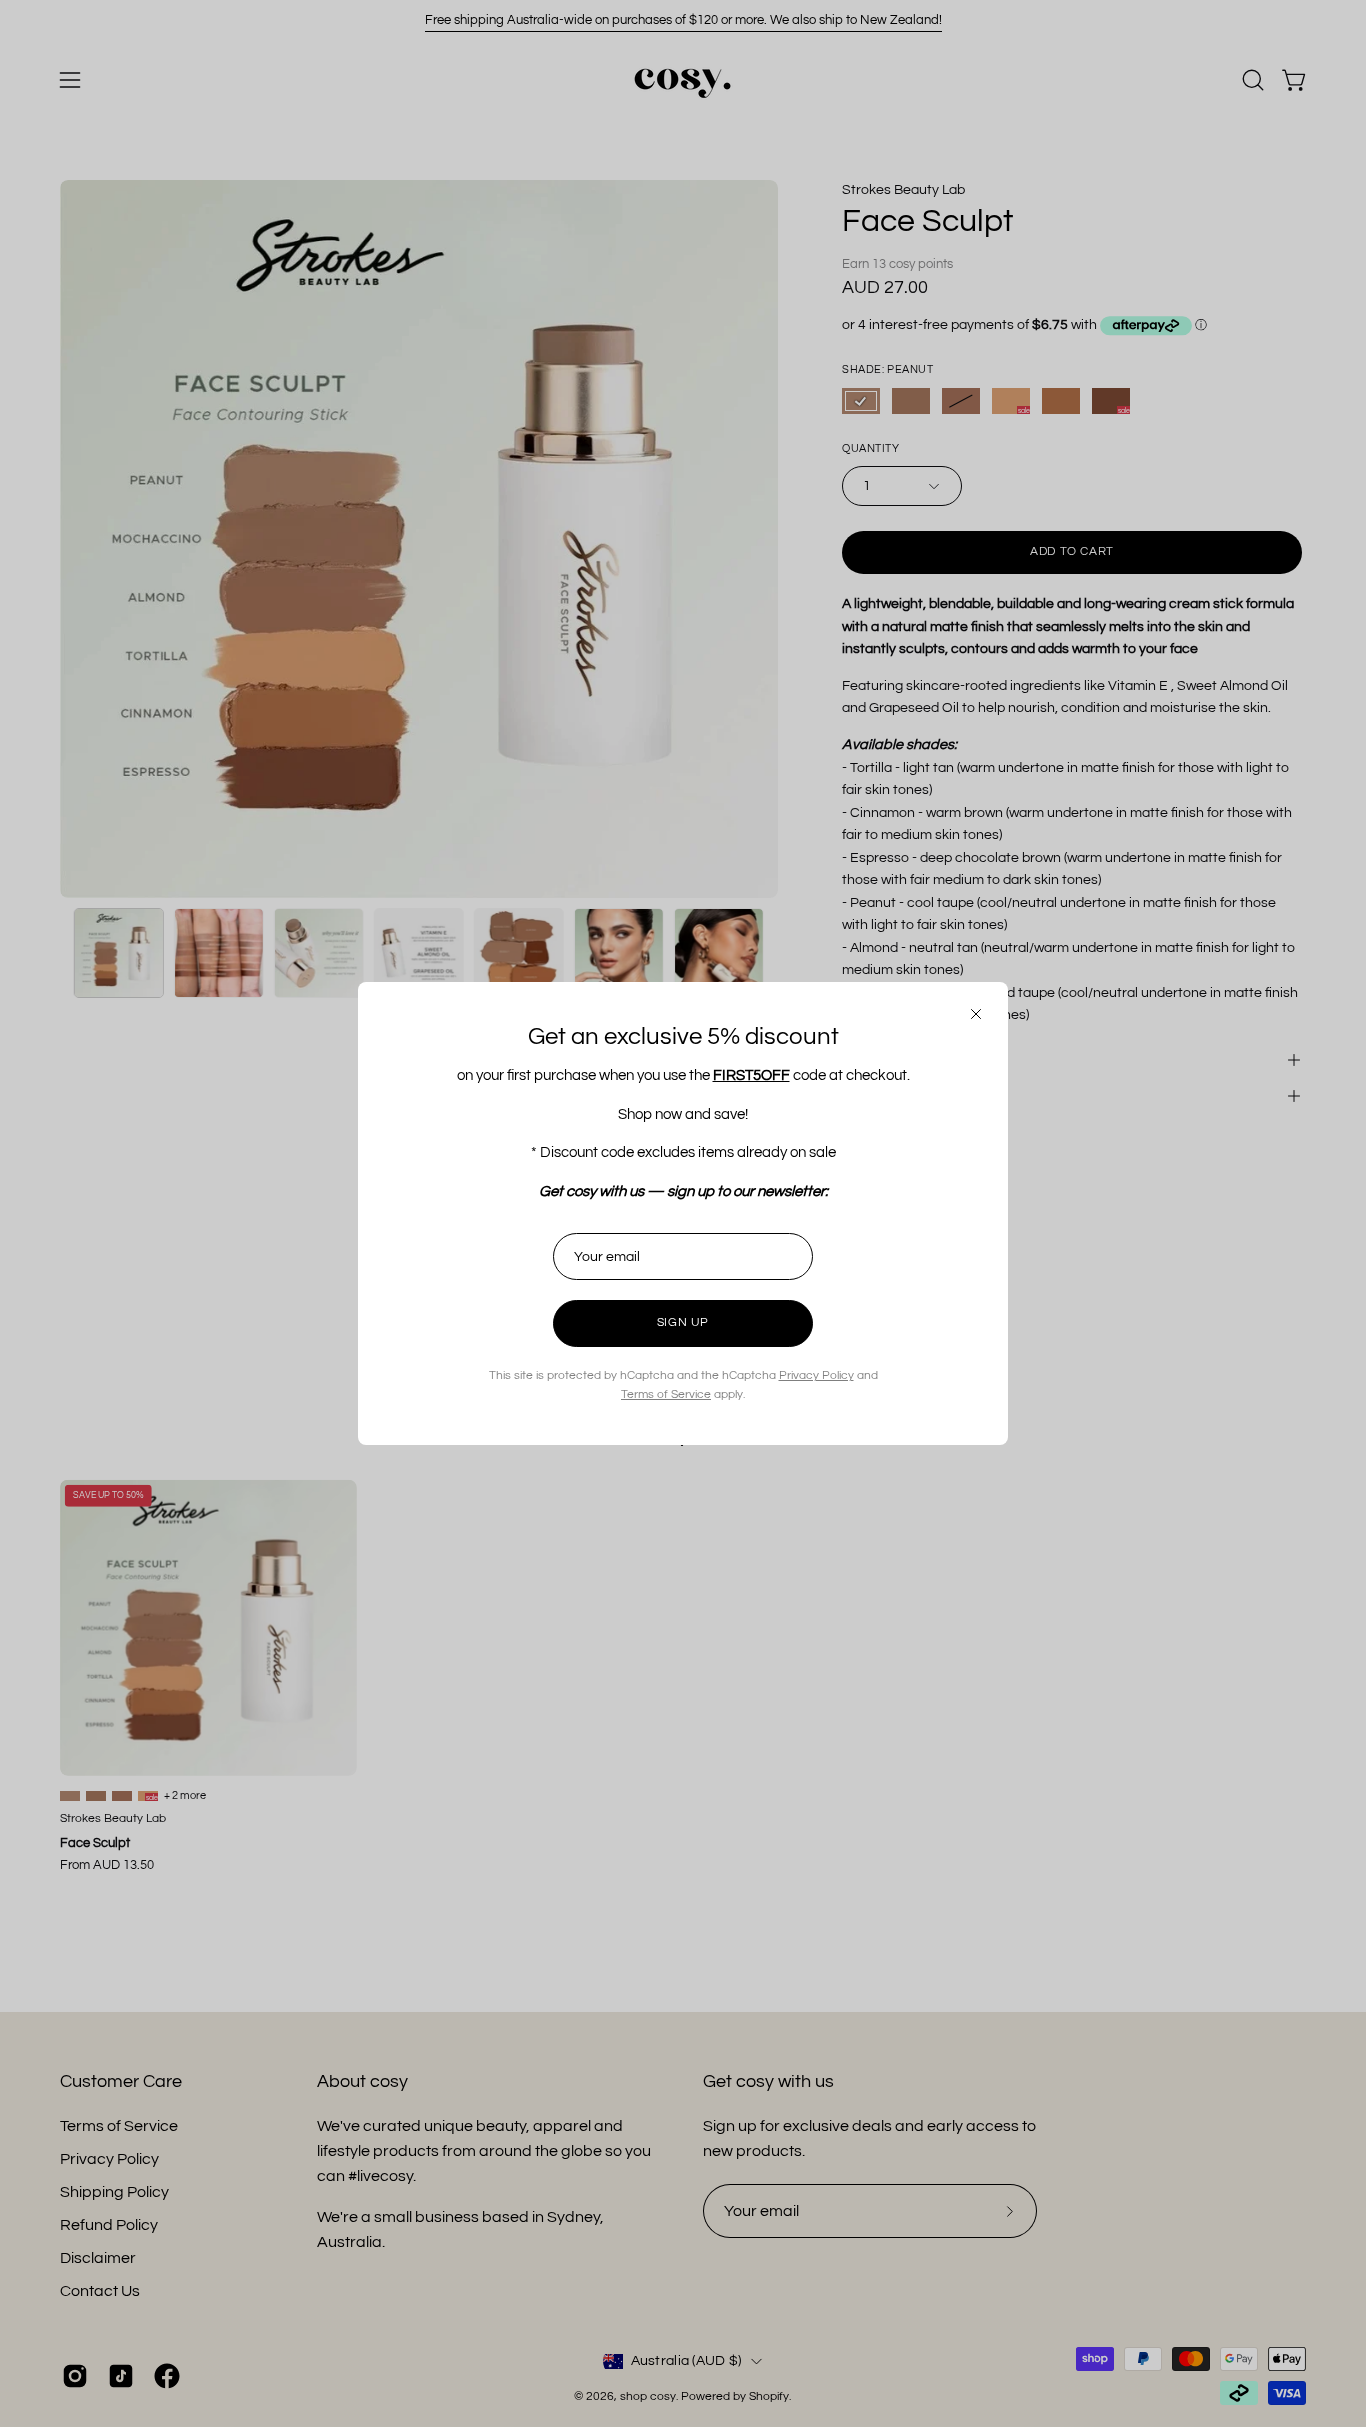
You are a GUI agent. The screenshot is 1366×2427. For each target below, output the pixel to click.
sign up (683, 1322)
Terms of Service (666, 1394)
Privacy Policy (816, 1375)
